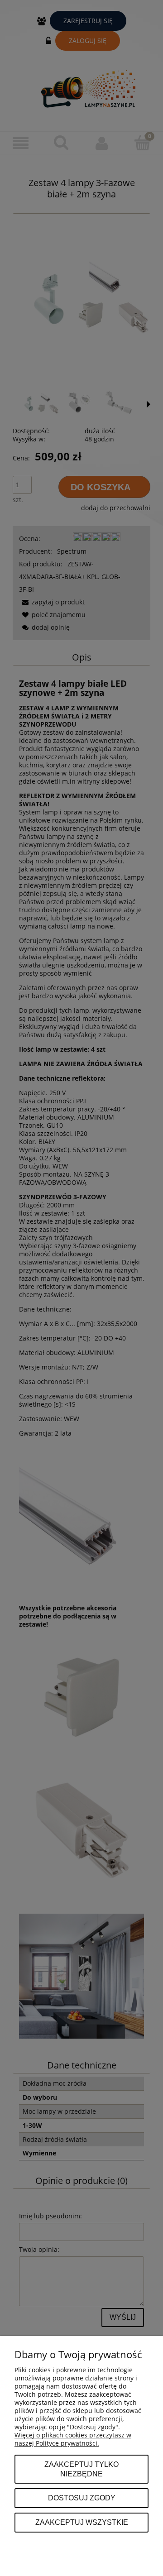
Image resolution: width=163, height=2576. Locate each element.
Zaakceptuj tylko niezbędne (81, 2469)
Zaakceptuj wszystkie (82, 2522)
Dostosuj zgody (82, 2498)
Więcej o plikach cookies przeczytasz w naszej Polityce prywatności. (73, 2439)
